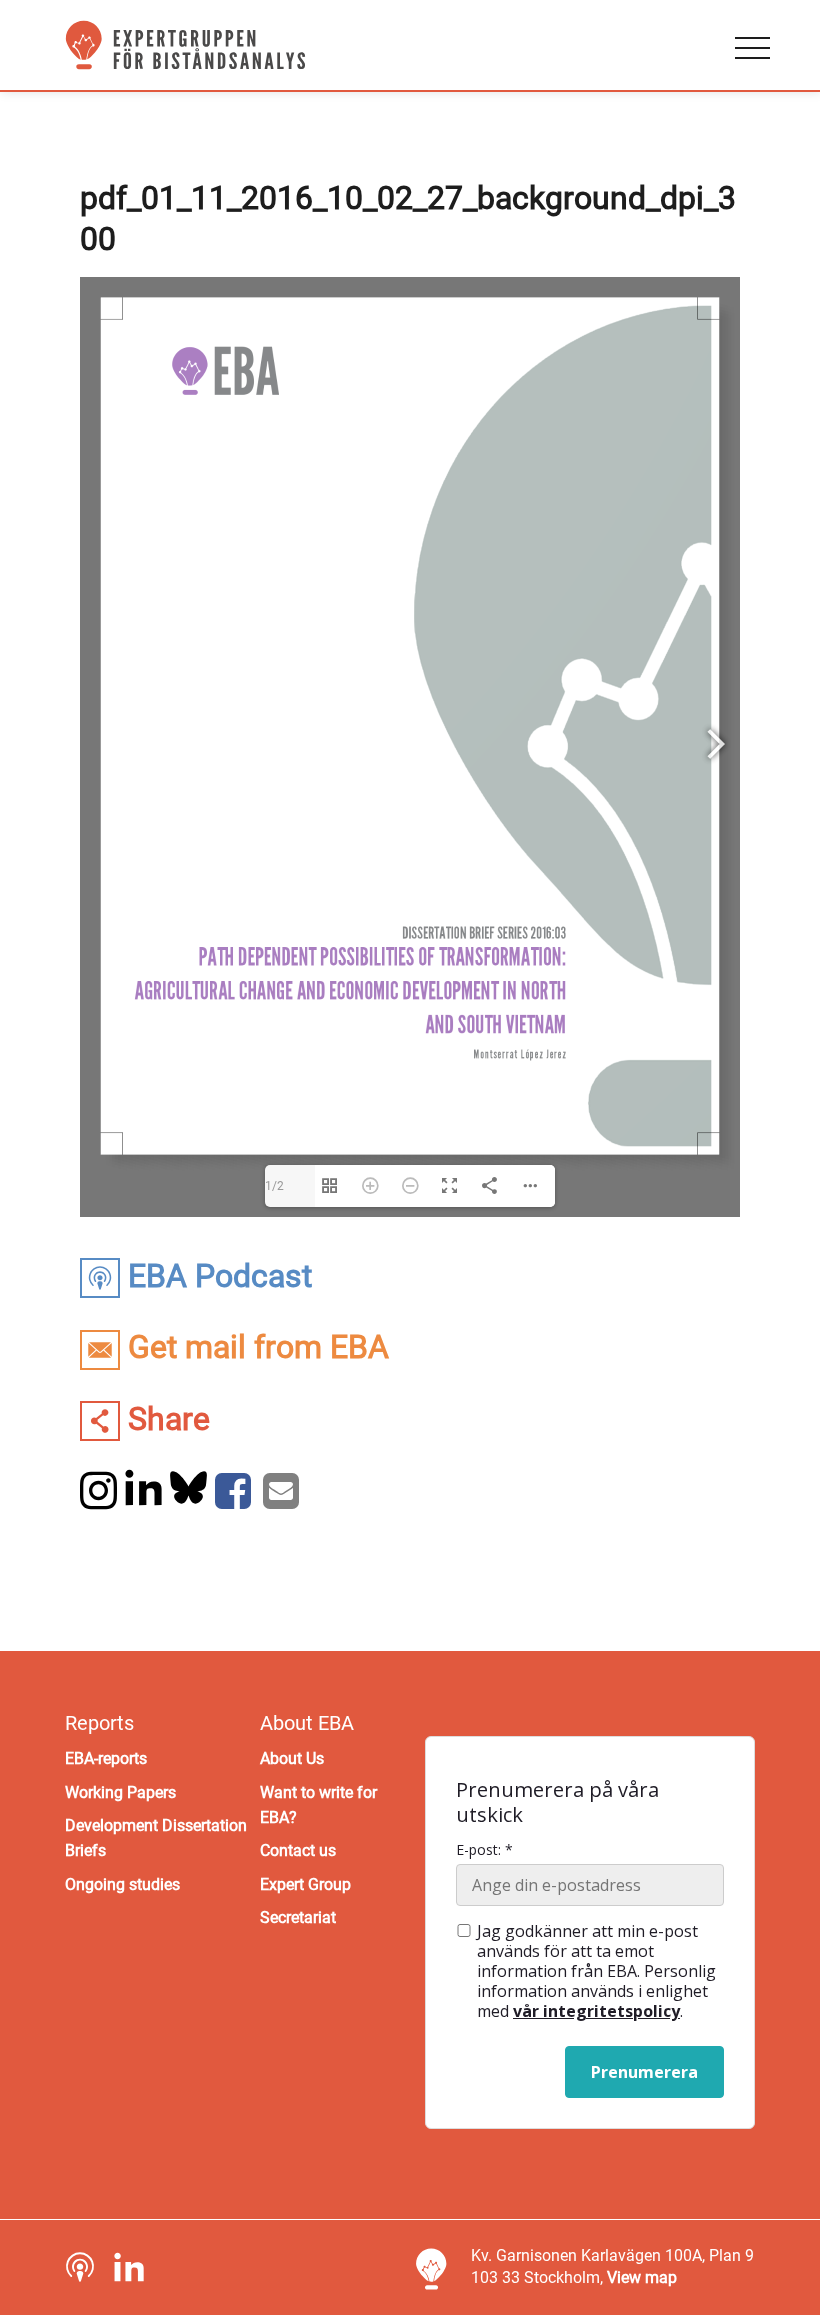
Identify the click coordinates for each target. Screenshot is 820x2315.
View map (642, 2277)
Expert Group (305, 1884)
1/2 (274, 1186)
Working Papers (120, 1792)
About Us (292, 1758)
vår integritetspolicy (596, 2011)
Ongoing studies (122, 1884)
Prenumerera (644, 2072)
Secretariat (298, 1917)
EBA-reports (106, 1758)
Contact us (298, 1850)
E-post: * (484, 1850)
